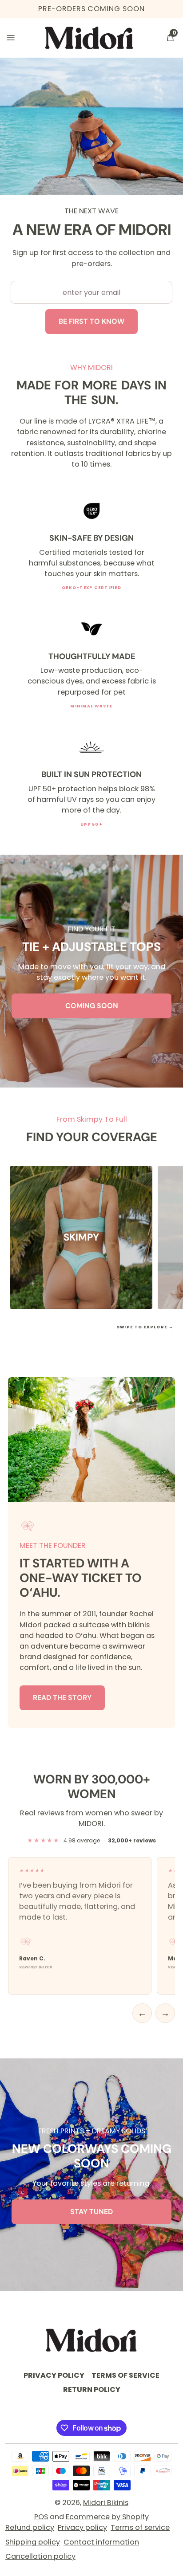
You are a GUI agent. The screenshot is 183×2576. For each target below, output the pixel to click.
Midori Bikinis (106, 2503)
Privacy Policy (54, 2375)
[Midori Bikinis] (91, 2340)
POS (41, 2517)
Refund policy (30, 2527)
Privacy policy (82, 2527)
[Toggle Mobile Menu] (11, 38)
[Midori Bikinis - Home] (89, 38)
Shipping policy (33, 2542)
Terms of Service (125, 2375)
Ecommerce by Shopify (107, 2517)
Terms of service (140, 2527)
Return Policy (92, 2389)
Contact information (101, 2542)
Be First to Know (91, 321)
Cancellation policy (40, 2556)
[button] (170, 38)
